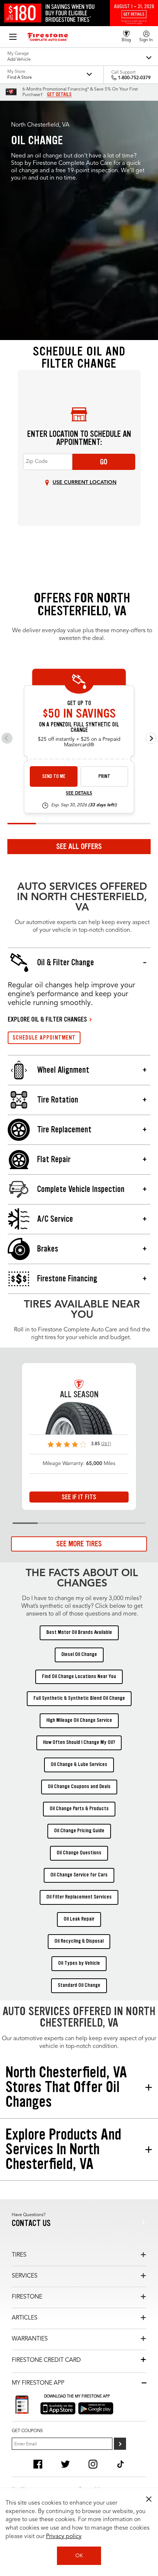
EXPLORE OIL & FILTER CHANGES (47, 1019)
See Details (79, 793)
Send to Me (54, 776)
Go (104, 462)
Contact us (31, 2223)
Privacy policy (64, 2537)
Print (104, 776)
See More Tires (79, 1544)
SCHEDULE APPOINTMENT (44, 1038)
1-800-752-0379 (134, 78)
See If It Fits (79, 1497)
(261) (106, 1444)
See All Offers (79, 846)
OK (79, 2556)
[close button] (149, 2499)
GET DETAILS (59, 95)
